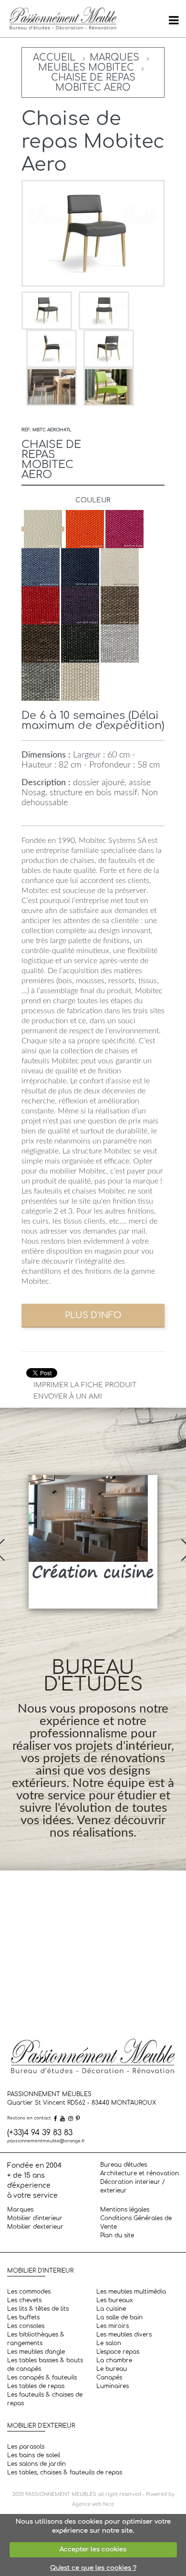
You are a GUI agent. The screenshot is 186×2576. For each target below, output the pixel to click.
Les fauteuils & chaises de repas (45, 2399)
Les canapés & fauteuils (42, 2378)
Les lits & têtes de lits (38, 2309)
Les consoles (26, 2326)
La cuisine (111, 2309)
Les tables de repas (36, 2386)
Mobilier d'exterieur (35, 2227)
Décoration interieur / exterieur (133, 2186)
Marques (114, 57)
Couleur (93, 500)
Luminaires (113, 2386)
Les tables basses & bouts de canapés (45, 2365)
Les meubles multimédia (131, 2292)
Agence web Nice (93, 2504)
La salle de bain (119, 2317)
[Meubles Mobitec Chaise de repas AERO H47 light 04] (109, 348)
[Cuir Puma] (43, 529)
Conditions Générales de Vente (136, 2223)
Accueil (54, 57)
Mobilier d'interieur (35, 2218)
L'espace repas (118, 2352)
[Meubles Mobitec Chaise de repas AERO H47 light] (48, 310)
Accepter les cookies (93, 2549)
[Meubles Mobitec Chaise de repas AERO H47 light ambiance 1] (52, 387)
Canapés (109, 2378)
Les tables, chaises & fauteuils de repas (65, 2472)
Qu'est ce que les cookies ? (93, 2568)
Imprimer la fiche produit (85, 1385)
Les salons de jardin (36, 2464)
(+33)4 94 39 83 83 (40, 2133)
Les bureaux (115, 2300)
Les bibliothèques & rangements (36, 2339)
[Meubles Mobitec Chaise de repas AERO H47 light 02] (52, 348)
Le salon (109, 2343)
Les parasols (26, 2447)
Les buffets (23, 2317)
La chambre (114, 2360)
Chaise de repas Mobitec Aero (93, 83)
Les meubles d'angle (36, 2352)
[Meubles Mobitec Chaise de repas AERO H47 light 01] (104, 310)
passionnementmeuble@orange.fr (46, 2141)
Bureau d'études (124, 2165)
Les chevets (24, 2300)
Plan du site (117, 2235)
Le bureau (112, 2369)
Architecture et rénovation (139, 2173)
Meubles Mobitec (86, 68)
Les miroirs (113, 2326)
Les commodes (29, 2292)
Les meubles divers (124, 2335)
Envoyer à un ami (68, 1397)
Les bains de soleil (34, 2455)
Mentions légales (125, 2210)
